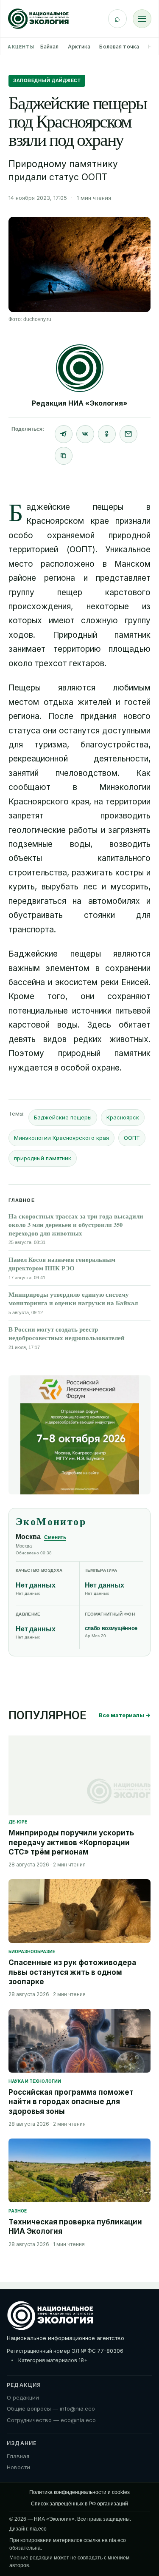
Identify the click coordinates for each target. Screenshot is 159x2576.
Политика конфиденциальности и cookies (79, 2492)
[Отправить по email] (128, 434)
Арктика (79, 47)
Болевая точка (119, 47)
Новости (18, 2467)
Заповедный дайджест (47, 80)
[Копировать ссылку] (64, 456)
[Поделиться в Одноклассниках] (107, 434)
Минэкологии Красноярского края (61, 1138)
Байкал (50, 47)
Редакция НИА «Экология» (80, 403)
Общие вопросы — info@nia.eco (51, 2408)
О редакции (23, 2397)
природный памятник (43, 1158)
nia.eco (38, 2529)
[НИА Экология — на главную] (38, 19)
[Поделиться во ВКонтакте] (85, 434)
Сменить (55, 1537)
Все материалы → (125, 1715)
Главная (18, 2456)
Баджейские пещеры (63, 1117)
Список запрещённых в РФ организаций (79, 2504)
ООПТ (132, 1138)
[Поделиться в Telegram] (64, 434)
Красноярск (123, 1117)
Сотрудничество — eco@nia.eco (51, 2420)
